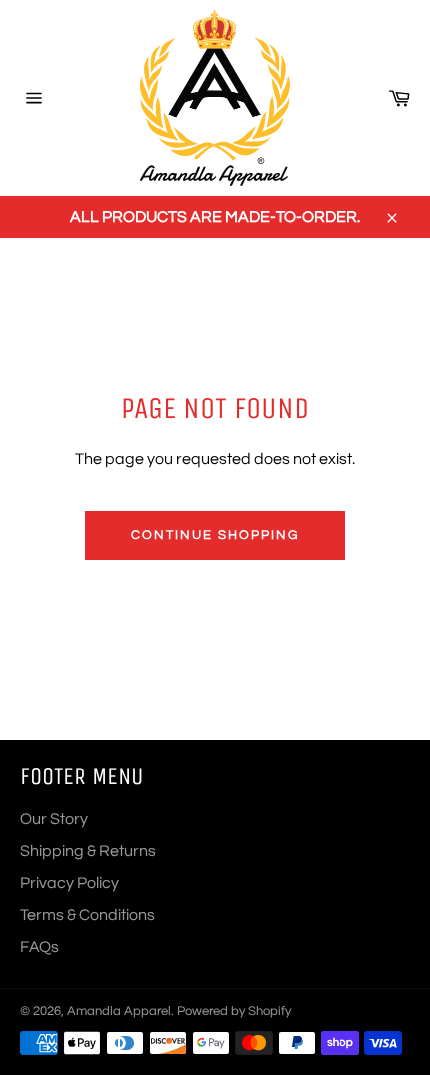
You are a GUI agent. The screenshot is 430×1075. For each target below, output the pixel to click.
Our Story (54, 819)
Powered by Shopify (234, 1011)
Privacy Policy (69, 883)
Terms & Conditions (87, 915)
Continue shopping (214, 535)
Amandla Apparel (119, 1011)
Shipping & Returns (88, 851)
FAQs (39, 947)
